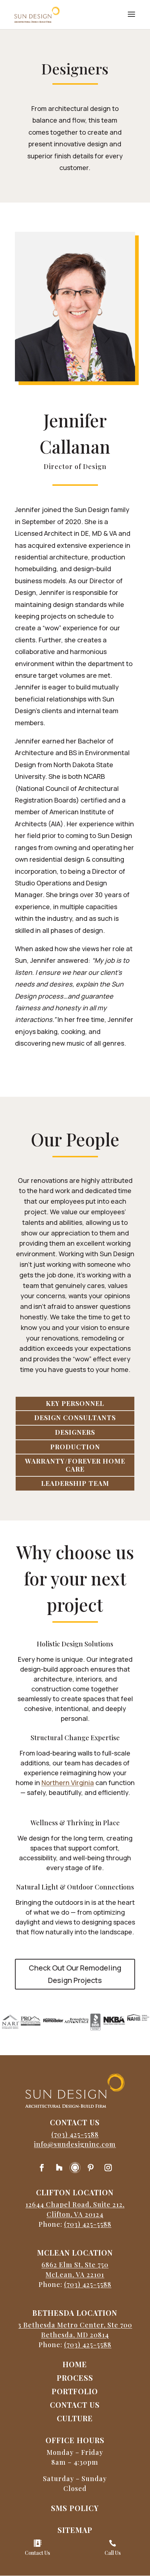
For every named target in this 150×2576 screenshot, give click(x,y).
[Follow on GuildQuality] (75, 2168)
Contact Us (37, 2553)
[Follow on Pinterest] (91, 2168)
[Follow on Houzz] (59, 2168)
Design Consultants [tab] (75, 1418)
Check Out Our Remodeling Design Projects (75, 1974)
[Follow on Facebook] (42, 2168)
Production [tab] (75, 1447)
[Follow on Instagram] (108, 2168)
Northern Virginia (68, 1783)
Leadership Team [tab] (75, 1483)
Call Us (113, 2553)
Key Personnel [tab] (75, 1403)
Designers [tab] (75, 1432)
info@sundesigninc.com (75, 2144)
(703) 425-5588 (75, 2134)
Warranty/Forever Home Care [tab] (75, 1465)
